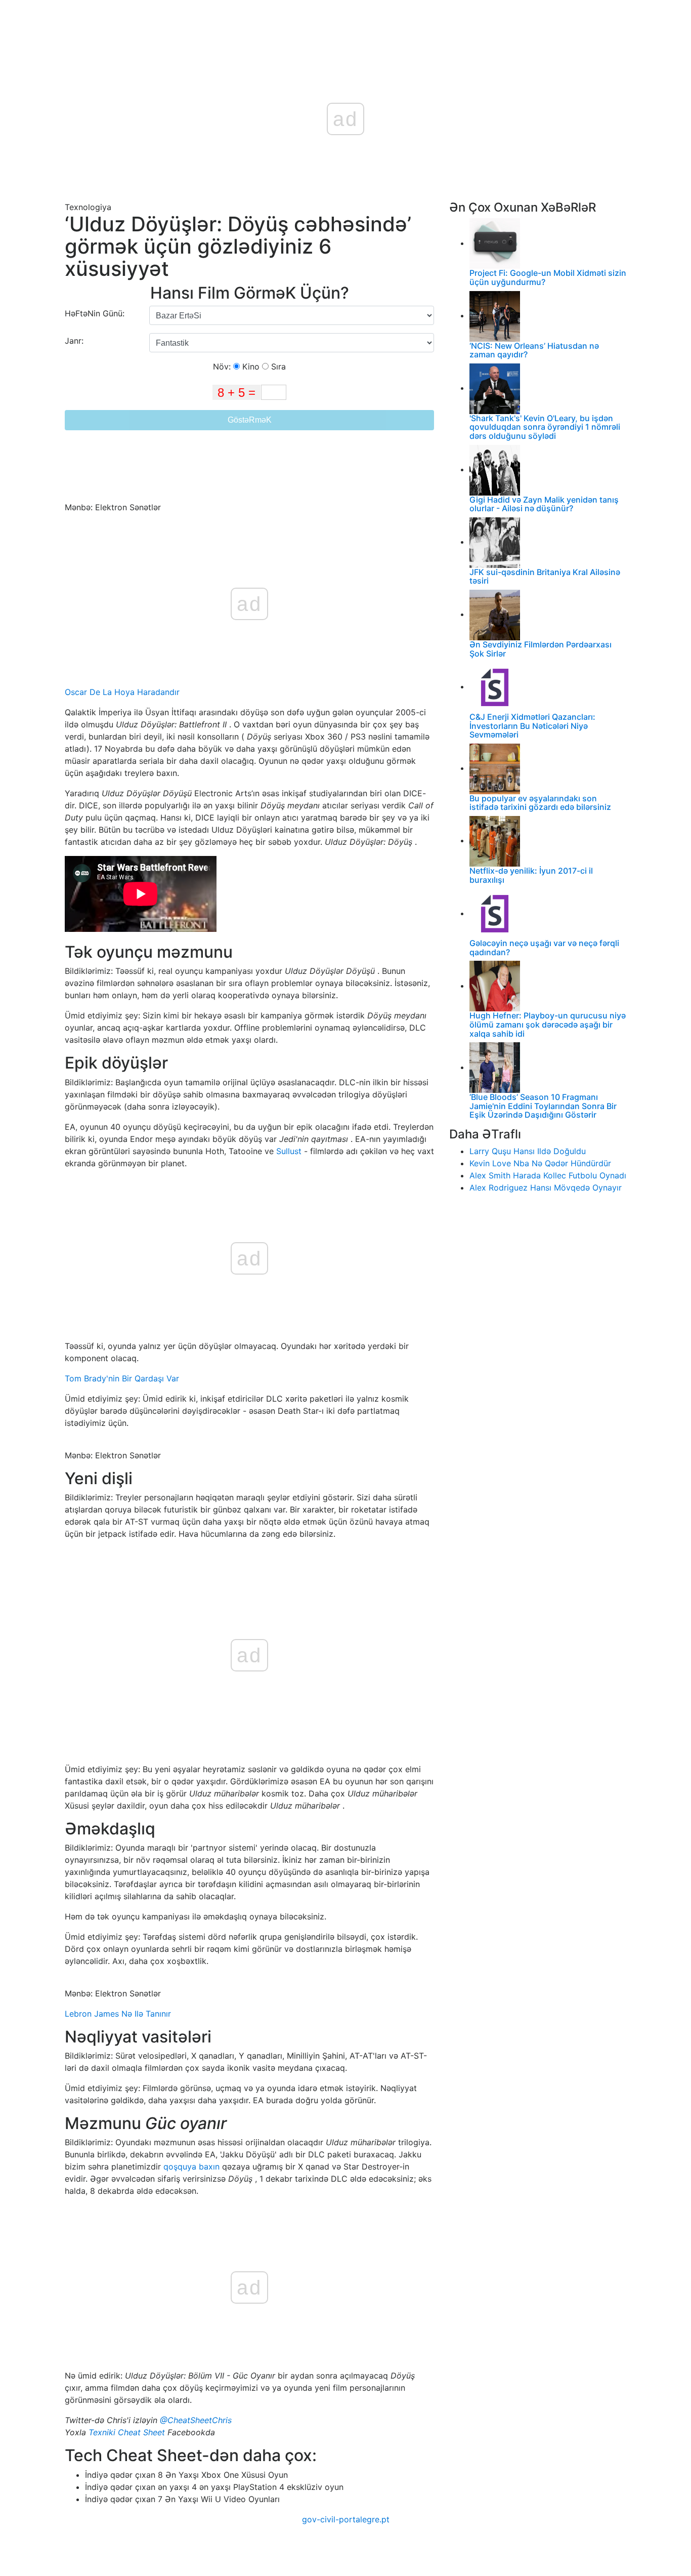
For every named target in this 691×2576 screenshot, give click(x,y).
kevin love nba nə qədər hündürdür (540, 1163)
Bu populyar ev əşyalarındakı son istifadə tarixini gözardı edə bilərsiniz (540, 803)
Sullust (289, 1151)
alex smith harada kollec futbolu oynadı (548, 1175)
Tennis (375, 21)
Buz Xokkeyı (332, 21)
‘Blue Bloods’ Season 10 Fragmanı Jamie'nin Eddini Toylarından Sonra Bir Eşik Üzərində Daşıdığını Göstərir (543, 1106)
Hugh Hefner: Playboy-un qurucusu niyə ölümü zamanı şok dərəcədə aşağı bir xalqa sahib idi (548, 1024)
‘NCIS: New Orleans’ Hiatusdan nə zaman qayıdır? (534, 350)
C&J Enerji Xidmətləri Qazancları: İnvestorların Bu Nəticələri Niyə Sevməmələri (532, 726)
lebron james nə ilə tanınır (118, 2014)
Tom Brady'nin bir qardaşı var (122, 1378)
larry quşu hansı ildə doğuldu (528, 1151)
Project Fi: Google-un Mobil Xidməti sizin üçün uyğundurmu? (548, 277)
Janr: (75, 341)
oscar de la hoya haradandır (122, 692)
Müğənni (411, 21)
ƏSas (239, 21)
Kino (250, 366)
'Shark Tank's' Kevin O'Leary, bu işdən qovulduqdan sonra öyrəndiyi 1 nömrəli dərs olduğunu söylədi (545, 427)
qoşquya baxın (191, 2166)
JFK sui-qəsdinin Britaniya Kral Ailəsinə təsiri (545, 577)
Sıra (277, 366)
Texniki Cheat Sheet (127, 2432)
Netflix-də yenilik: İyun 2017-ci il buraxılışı (531, 875)
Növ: (223, 366)
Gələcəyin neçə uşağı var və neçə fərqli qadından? (544, 948)
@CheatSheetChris (196, 2420)
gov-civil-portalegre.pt (346, 2519)
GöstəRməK (250, 420)
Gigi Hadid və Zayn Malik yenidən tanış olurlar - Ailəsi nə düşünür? (544, 504)
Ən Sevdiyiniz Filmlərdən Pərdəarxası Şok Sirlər (541, 649)
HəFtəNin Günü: (95, 313)
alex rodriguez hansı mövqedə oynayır (546, 1188)
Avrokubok (280, 21)
